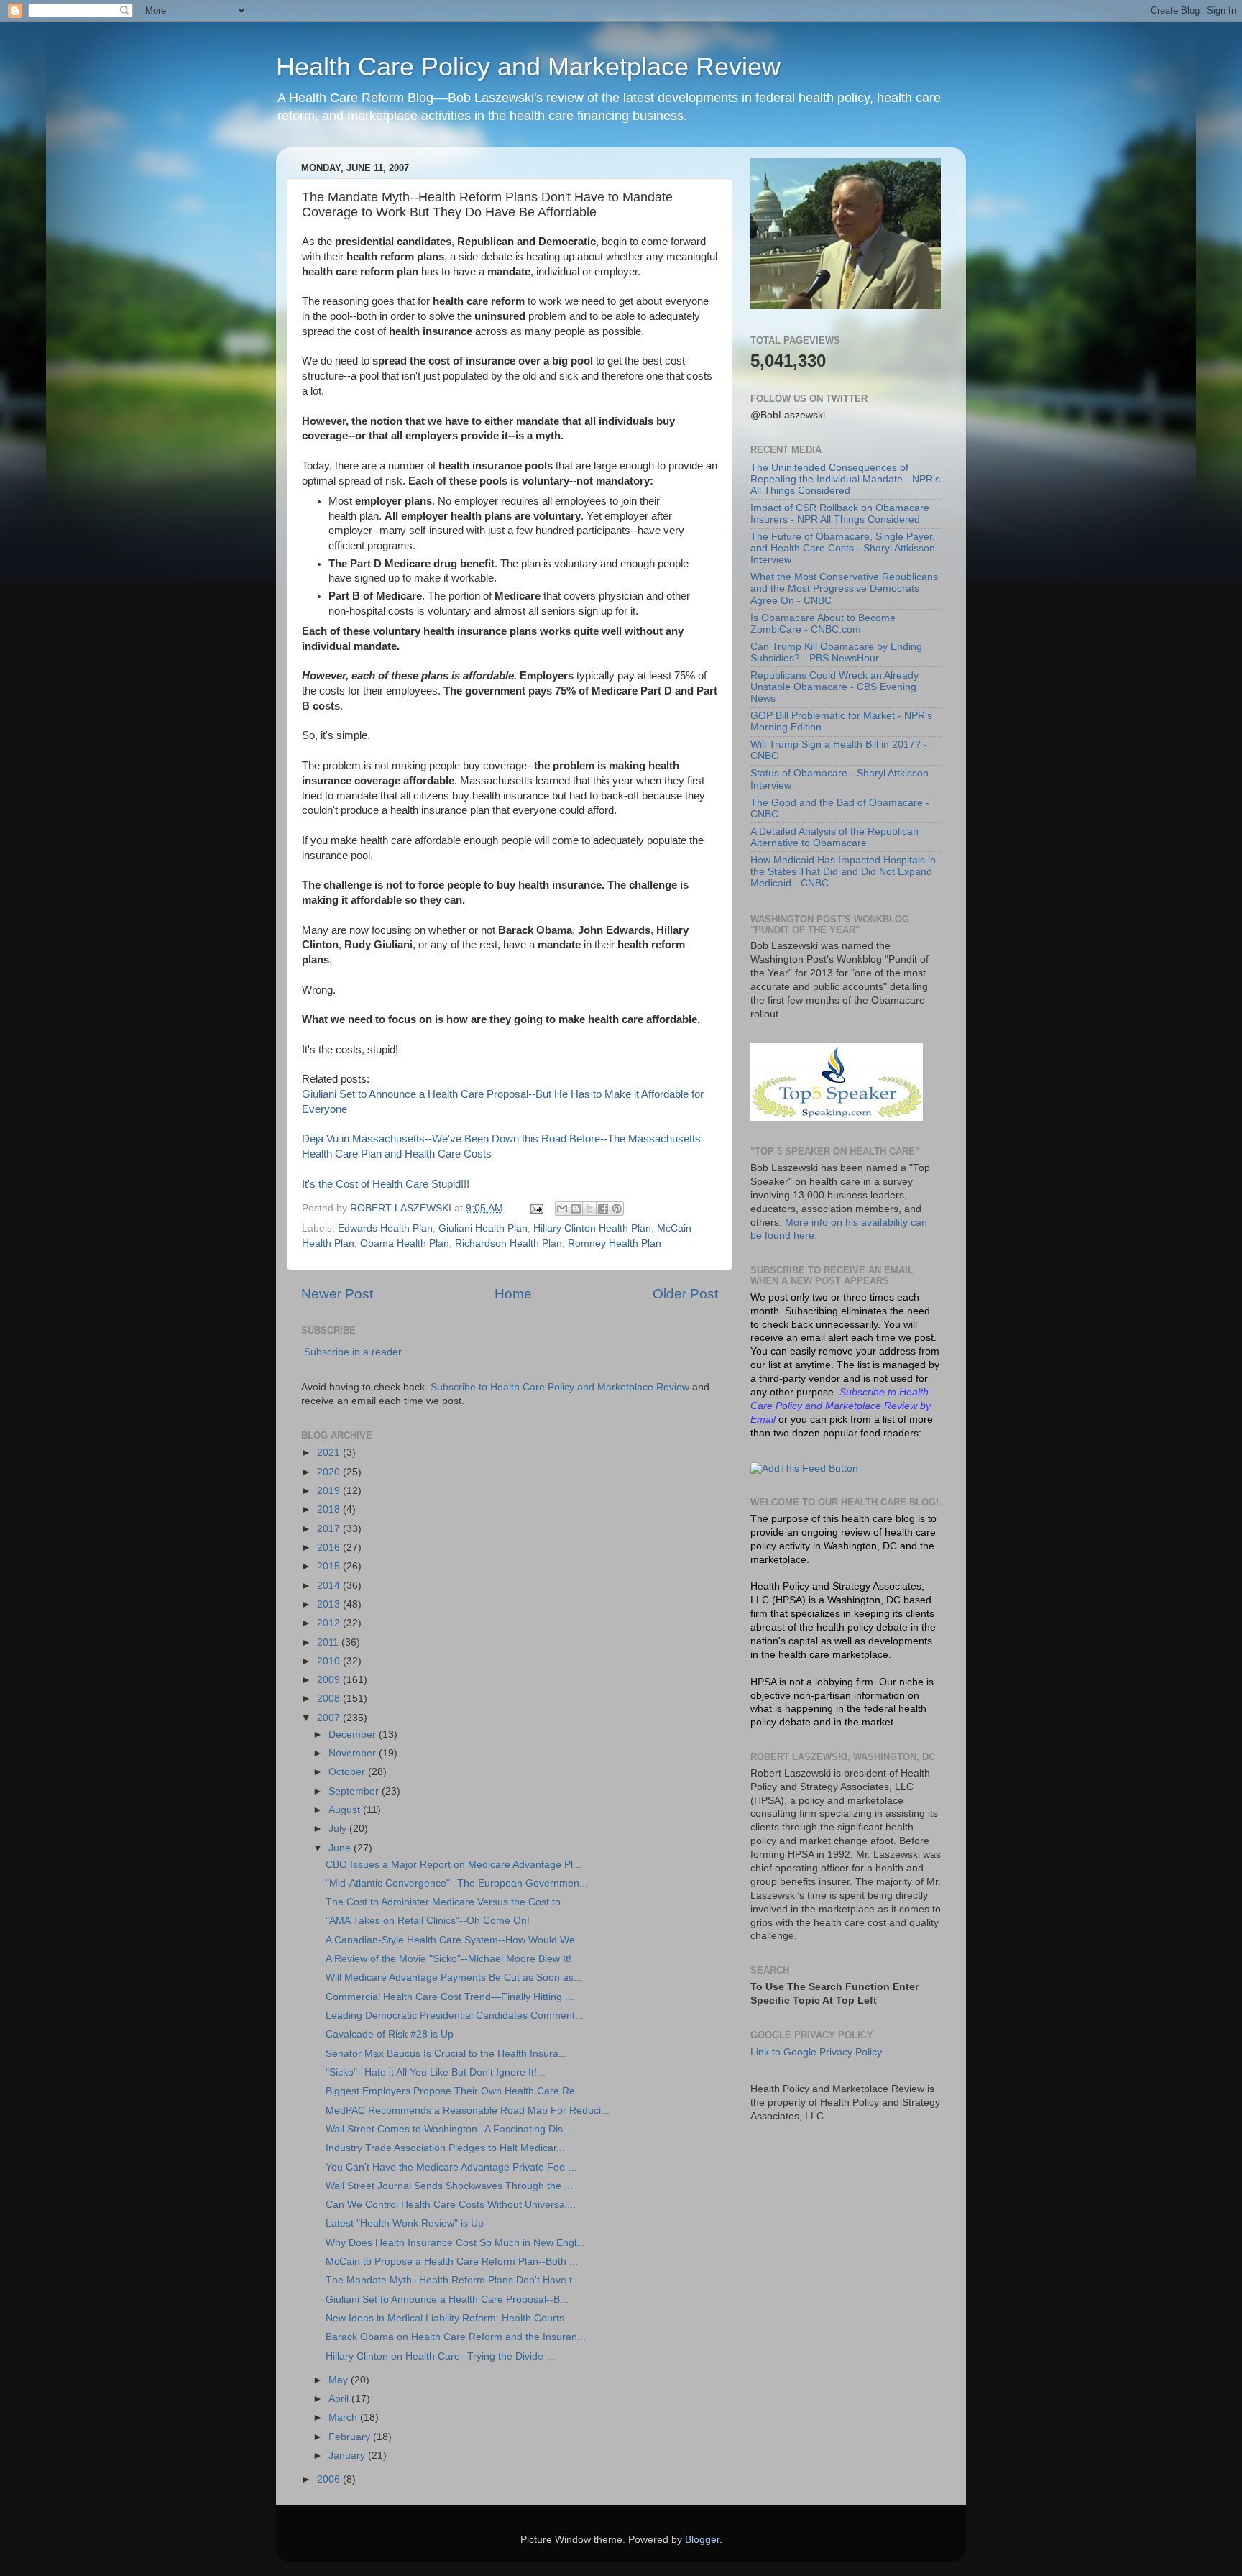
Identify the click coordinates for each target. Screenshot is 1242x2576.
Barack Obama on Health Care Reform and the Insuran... (456, 2337)
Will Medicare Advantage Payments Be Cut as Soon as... (454, 1977)
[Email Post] (536, 1208)
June (341, 1848)
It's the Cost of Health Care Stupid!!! (386, 1184)
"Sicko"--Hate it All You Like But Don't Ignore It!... (436, 2072)
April (340, 2399)
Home (513, 1294)
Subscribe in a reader (353, 1352)
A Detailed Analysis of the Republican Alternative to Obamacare (834, 837)
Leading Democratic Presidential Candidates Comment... (455, 2016)
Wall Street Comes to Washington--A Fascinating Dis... (448, 2129)
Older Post (685, 1294)
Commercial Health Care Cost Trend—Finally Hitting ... (450, 1997)
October (348, 1772)
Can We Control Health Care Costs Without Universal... (451, 2205)
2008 (330, 1699)
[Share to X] (589, 1209)
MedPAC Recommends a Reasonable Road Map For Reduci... (468, 2110)
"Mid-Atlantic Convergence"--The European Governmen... (457, 1883)
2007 (330, 1718)
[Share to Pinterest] (617, 1209)
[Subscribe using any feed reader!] (804, 1468)
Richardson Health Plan (509, 1243)
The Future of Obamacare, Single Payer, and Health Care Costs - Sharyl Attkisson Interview (843, 548)
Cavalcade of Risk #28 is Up (390, 2034)
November (354, 1753)
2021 (330, 1453)
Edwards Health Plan (385, 1228)
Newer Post (337, 1294)
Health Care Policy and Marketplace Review (528, 67)
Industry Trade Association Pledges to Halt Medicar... (445, 2148)
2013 (330, 1604)
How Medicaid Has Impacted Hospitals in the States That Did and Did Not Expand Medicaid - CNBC (843, 872)
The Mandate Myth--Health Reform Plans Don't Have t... (453, 2280)
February (351, 2437)
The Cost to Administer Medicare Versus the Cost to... (447, 1902)
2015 (330, 1566)
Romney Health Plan (615, 1243)
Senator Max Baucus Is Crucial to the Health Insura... (446, 2054)
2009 (330, 1680)
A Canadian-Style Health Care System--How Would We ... (456, 1940)
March (344, 2417)
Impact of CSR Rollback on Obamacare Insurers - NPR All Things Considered (840, 514)
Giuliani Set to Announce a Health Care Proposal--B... (447, 2300)
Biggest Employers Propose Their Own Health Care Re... (455, 2091)
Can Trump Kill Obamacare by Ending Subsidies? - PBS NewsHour (836, 652)
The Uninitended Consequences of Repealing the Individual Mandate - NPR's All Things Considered (845, 479)
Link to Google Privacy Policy (816, 2052)
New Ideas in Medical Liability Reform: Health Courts (445, 2318)
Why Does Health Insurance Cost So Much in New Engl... (455, 2243)
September (355, 1791)
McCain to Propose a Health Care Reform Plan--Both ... (452, 2261)
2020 (330, 1472)
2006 (330, 2479)
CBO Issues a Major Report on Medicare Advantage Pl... (454, 1865)
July (339, 1829)
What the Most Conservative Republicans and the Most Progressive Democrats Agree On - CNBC (844, 588)
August (346, 1810)
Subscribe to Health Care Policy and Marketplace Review (561, 1387)
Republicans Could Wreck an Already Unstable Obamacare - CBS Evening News (834, 687)
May (340, 2380)
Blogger (702, 2540)
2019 (330, 1491)
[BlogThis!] (576, 1209)
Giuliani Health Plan (483, 1228)
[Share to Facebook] (603, 1209)
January (348, 2456)
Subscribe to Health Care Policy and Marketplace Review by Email (841, 1406)
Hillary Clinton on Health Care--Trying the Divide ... (440, 2356)
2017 (330, 1529)
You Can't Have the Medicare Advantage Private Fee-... (451, 2167)
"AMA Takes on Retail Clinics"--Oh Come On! (428, 1921)
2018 (330, 1509)
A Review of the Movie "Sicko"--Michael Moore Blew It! (448, 1959)
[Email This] (562, 1209)
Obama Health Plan (405, 1243)
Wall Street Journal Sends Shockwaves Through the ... (449, 2186)
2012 (330, 1623)
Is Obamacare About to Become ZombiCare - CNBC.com (823, 624)
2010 (330, 1661)
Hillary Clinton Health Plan (592, 1228)
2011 (329, 1642)
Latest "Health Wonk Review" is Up (405, 2223)
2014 (330, 1586)
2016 (330, 1548)
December (354, 1734)
